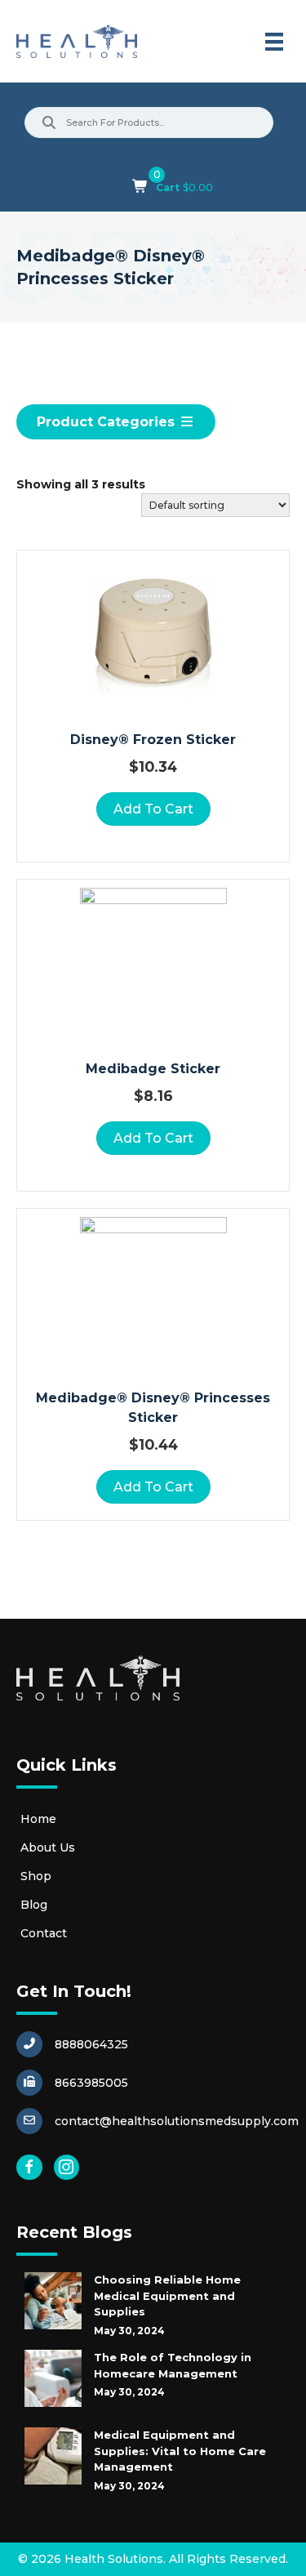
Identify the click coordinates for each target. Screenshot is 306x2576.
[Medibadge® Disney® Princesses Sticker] (153, 1290)
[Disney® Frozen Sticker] (153, 632)
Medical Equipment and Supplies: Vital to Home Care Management (180, 2451)
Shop (36, 1876)
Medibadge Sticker (153, 1069)
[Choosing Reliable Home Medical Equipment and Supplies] (53, 2301)
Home (38, 1819)
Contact (44, 1933)
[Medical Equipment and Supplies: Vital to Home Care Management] (53, 2456)
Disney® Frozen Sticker (153, 740)
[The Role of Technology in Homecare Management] (53, 2378)
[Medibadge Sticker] (153, 961)
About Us (48, 1847)
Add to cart (153, 809)
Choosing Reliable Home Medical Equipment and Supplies (167, 2295)
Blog (34, 1905)
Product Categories (108, 422)
